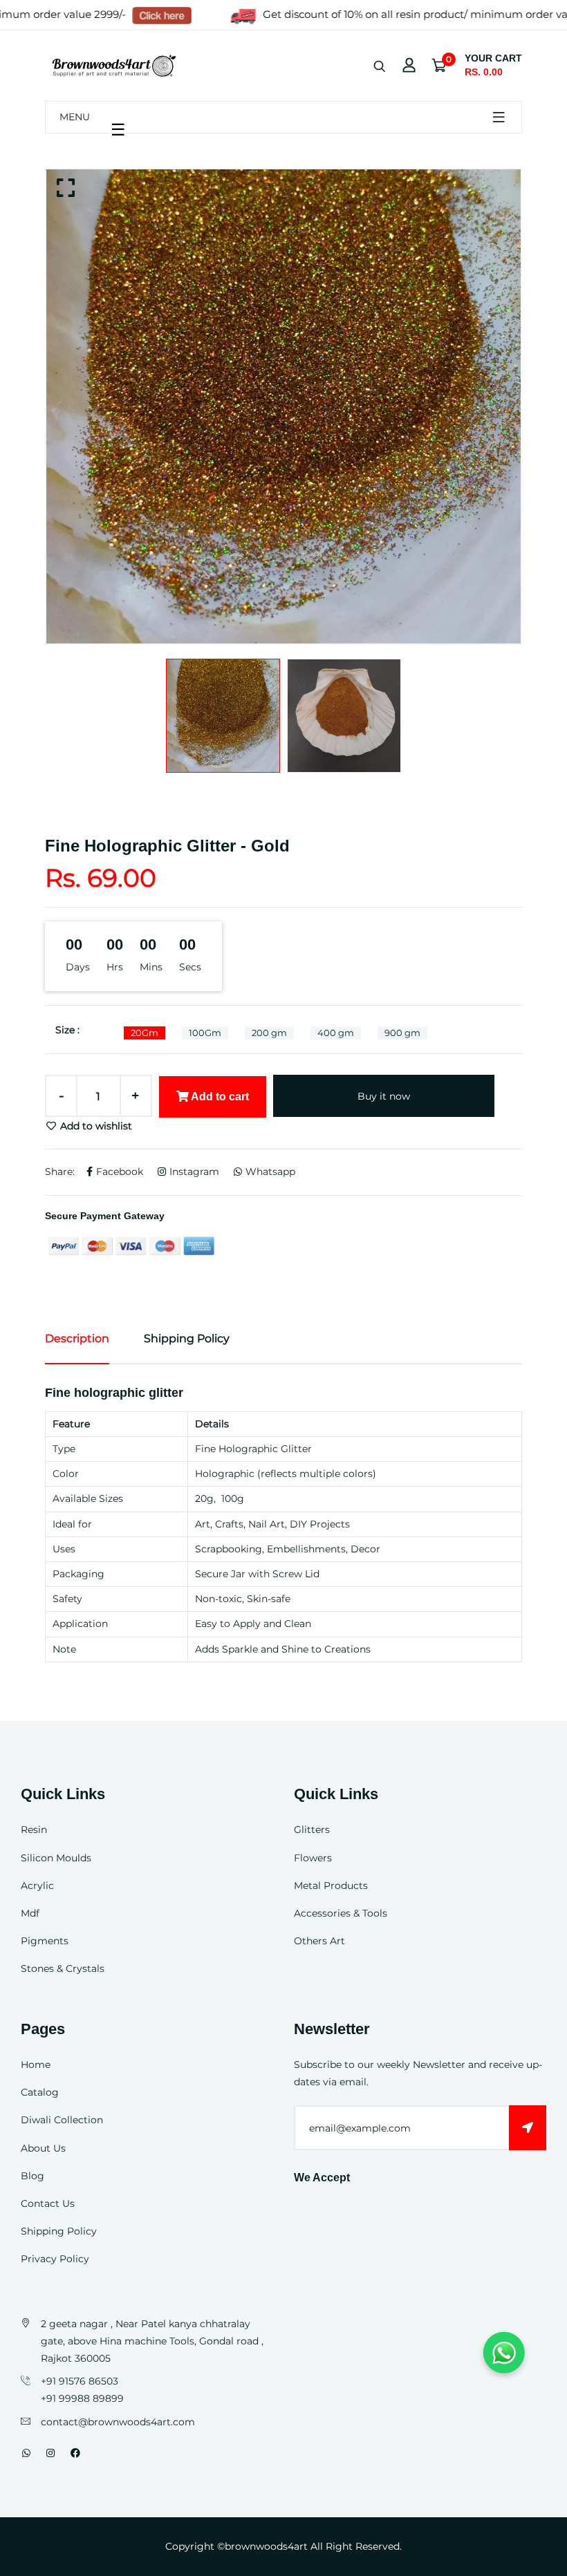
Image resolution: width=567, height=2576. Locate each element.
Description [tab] (77, 1338)
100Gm (205, 1033)
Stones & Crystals (63, 1968)
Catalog (40, 2092)
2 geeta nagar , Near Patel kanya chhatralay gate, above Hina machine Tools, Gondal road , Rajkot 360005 (152, 2341)
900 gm (402, 1033)
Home (36, 2065)
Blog (32, 2176)
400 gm (336, 1033)
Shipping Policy (59, 2231)
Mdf (30, 1913)
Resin (34, 1830)
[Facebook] (75, 2453)
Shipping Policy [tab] (187, 1338)
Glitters (312, 1830)
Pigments (45, 1941)
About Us (43, 2148)
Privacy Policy (55, 2259)
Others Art (319, 1941)
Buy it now (384, 1096)
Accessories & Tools (341, 1913)
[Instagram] (50, 2453)
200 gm (269, 1033)
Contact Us (48, 2203)
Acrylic (37, 1886)
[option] (283, 406)
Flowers (313, 1858)
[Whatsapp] (26, 2453)
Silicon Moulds (56, 1858)
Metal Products (331, 1886)
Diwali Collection (62, 2120)
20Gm (145, 1033)
